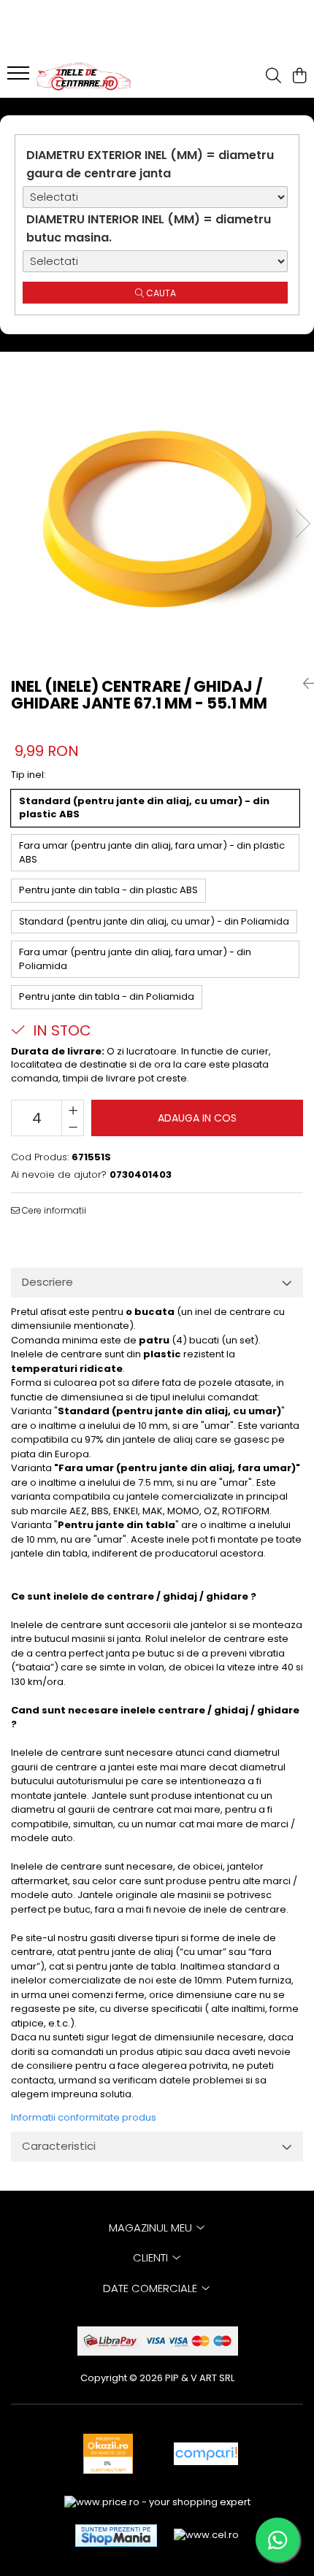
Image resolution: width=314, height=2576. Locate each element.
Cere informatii (53, 1210)
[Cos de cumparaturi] (299, 77)
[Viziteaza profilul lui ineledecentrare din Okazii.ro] (108, 2454)
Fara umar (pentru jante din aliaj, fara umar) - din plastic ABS (152, 852)
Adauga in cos (197, 1118)
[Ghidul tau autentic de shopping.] (206, 2454)
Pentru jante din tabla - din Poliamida (107, 996)
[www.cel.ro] (206, 2535)
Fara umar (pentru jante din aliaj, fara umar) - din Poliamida (135, 959)
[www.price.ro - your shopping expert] (157, 2503)
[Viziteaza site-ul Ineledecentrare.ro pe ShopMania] (116, 2535)
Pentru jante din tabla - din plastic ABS (108, 890)
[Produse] (20, 77)
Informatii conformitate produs (84, 2117)
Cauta (160, 293)
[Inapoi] (303, 684)
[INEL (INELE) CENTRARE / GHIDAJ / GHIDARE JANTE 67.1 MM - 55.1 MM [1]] (157, 509)
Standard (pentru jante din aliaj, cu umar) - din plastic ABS (144, 808)
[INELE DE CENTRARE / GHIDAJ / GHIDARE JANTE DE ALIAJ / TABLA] (95, 77)
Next (302, 524)
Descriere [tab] (47, 1282)
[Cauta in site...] (273, 77)
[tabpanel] (157, 509)
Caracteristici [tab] (59, 2146)
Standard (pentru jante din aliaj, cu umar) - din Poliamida (154, 921)
